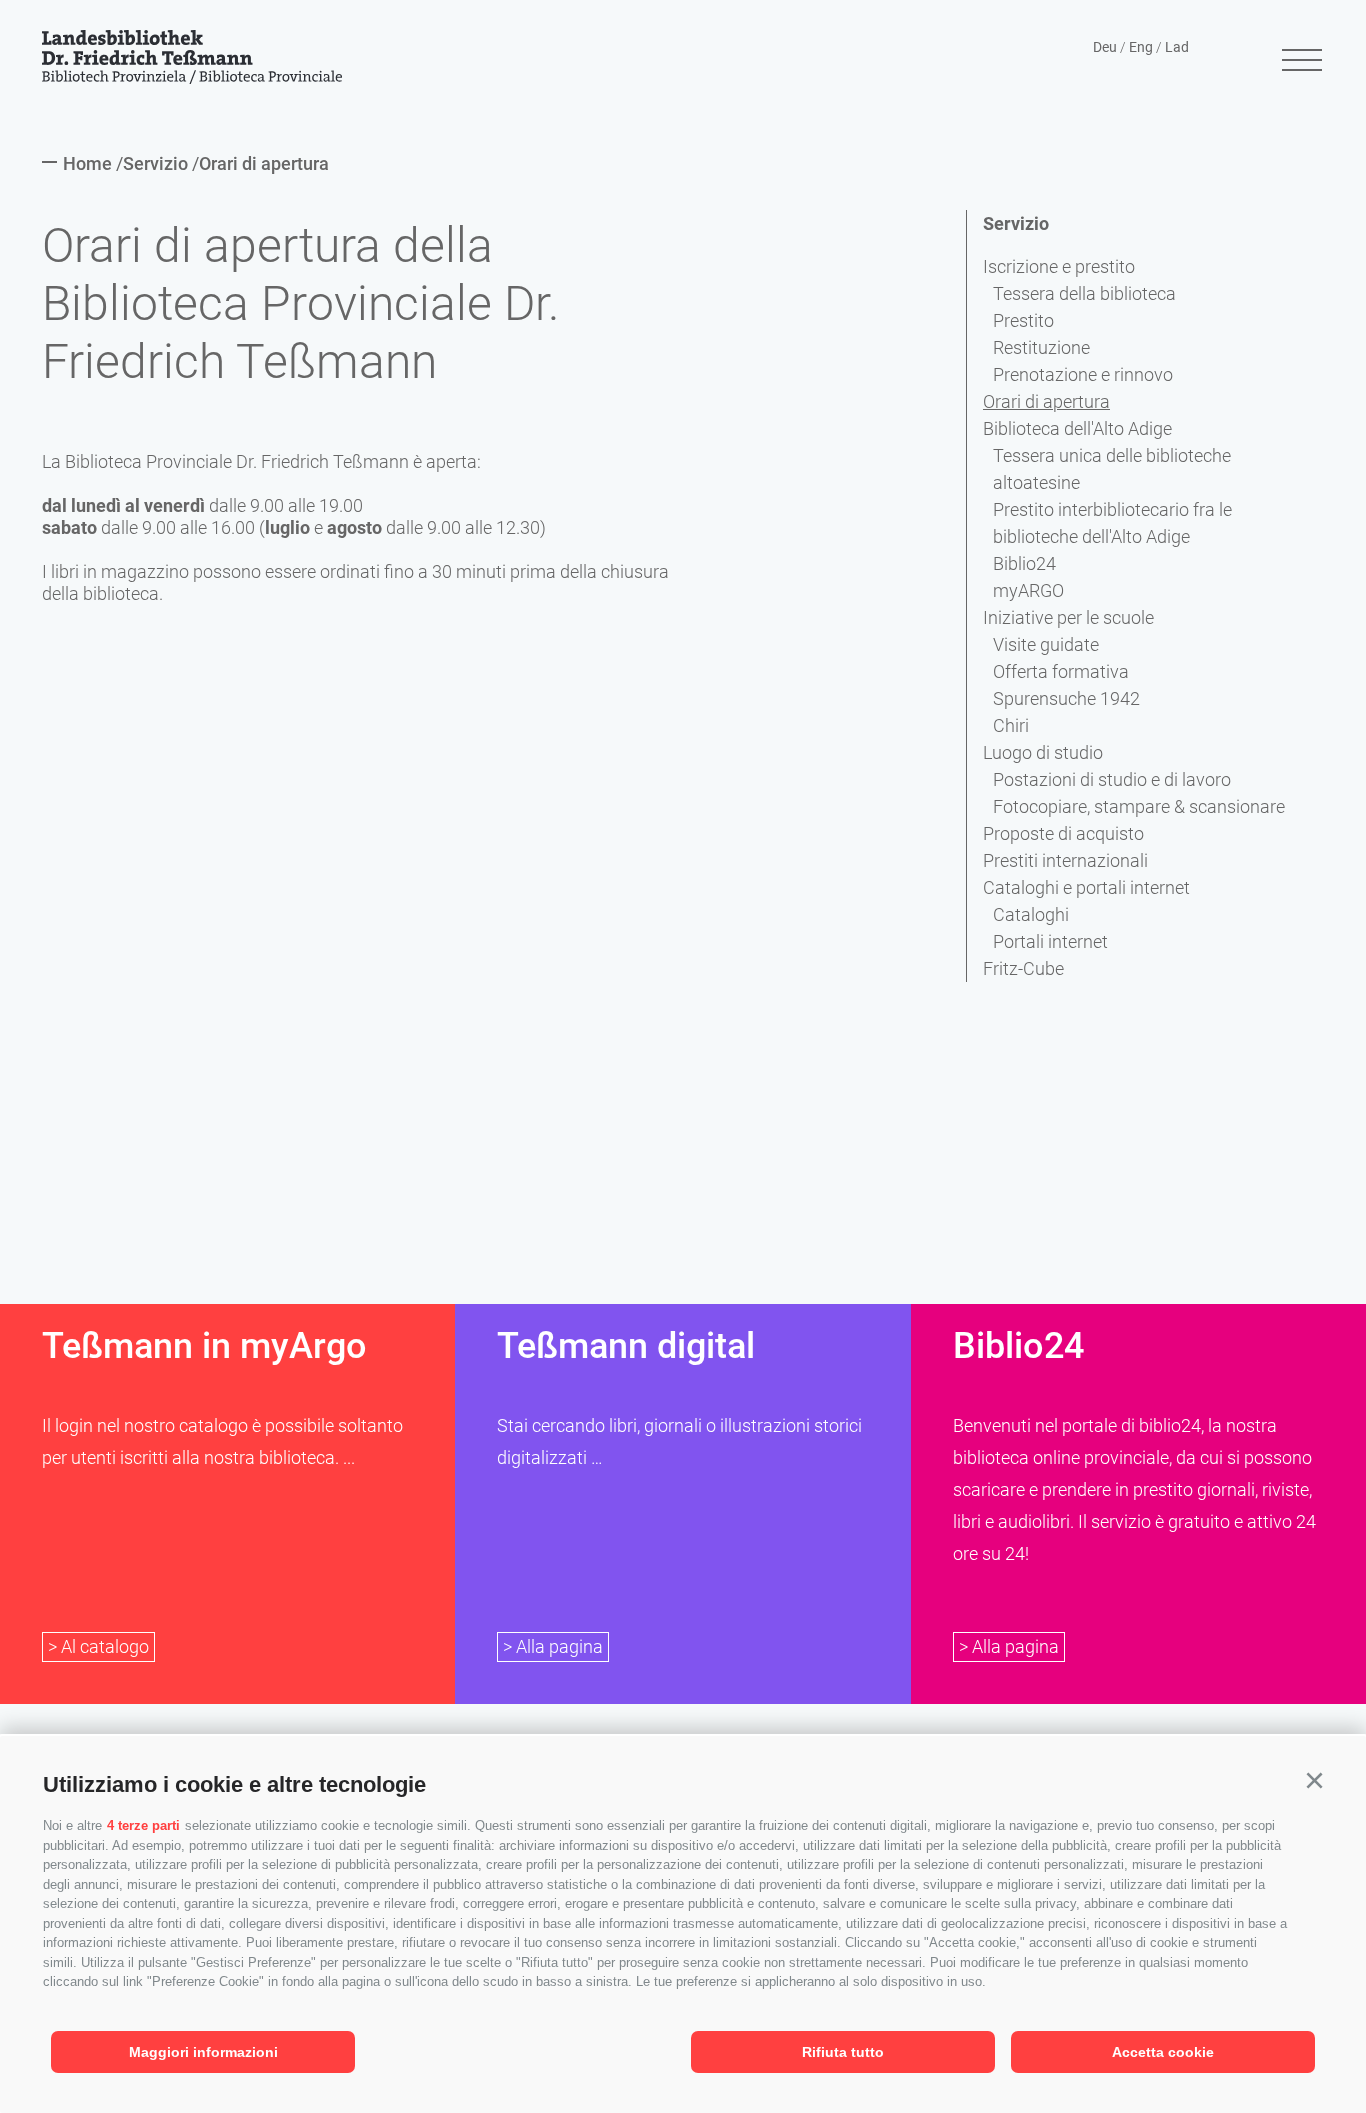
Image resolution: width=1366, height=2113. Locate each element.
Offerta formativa (1061, 671)
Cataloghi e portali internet (1086, 887)
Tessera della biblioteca (1084, 293)
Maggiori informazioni (203, 2052)
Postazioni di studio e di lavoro (1112, 779)
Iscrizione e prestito (1059, 266)
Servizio (1016, 223)
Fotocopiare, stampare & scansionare (1139, 806)
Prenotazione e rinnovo (1083, 374)
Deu (1105, 47)
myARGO (1028, 590)
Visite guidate (1046, 644)
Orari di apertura (1046, 401)
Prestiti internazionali (1065, 860)
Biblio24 (1024, 563)
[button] (1314, 1781)
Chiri (1011, 725)
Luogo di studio (1043, 752)
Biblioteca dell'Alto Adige (1077, 428)
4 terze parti (143, 1825)
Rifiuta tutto (843, 2052)
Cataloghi (1031, 914)
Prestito (1023, 320)
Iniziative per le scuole (1068, 617)
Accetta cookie (1163, 2052)
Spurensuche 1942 (1066, 698)
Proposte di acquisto (1063, 833)
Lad (1177, 47)
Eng (1141, 47)
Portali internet (1050, 941)
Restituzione (1041, 347)
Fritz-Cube (1023, 968)
